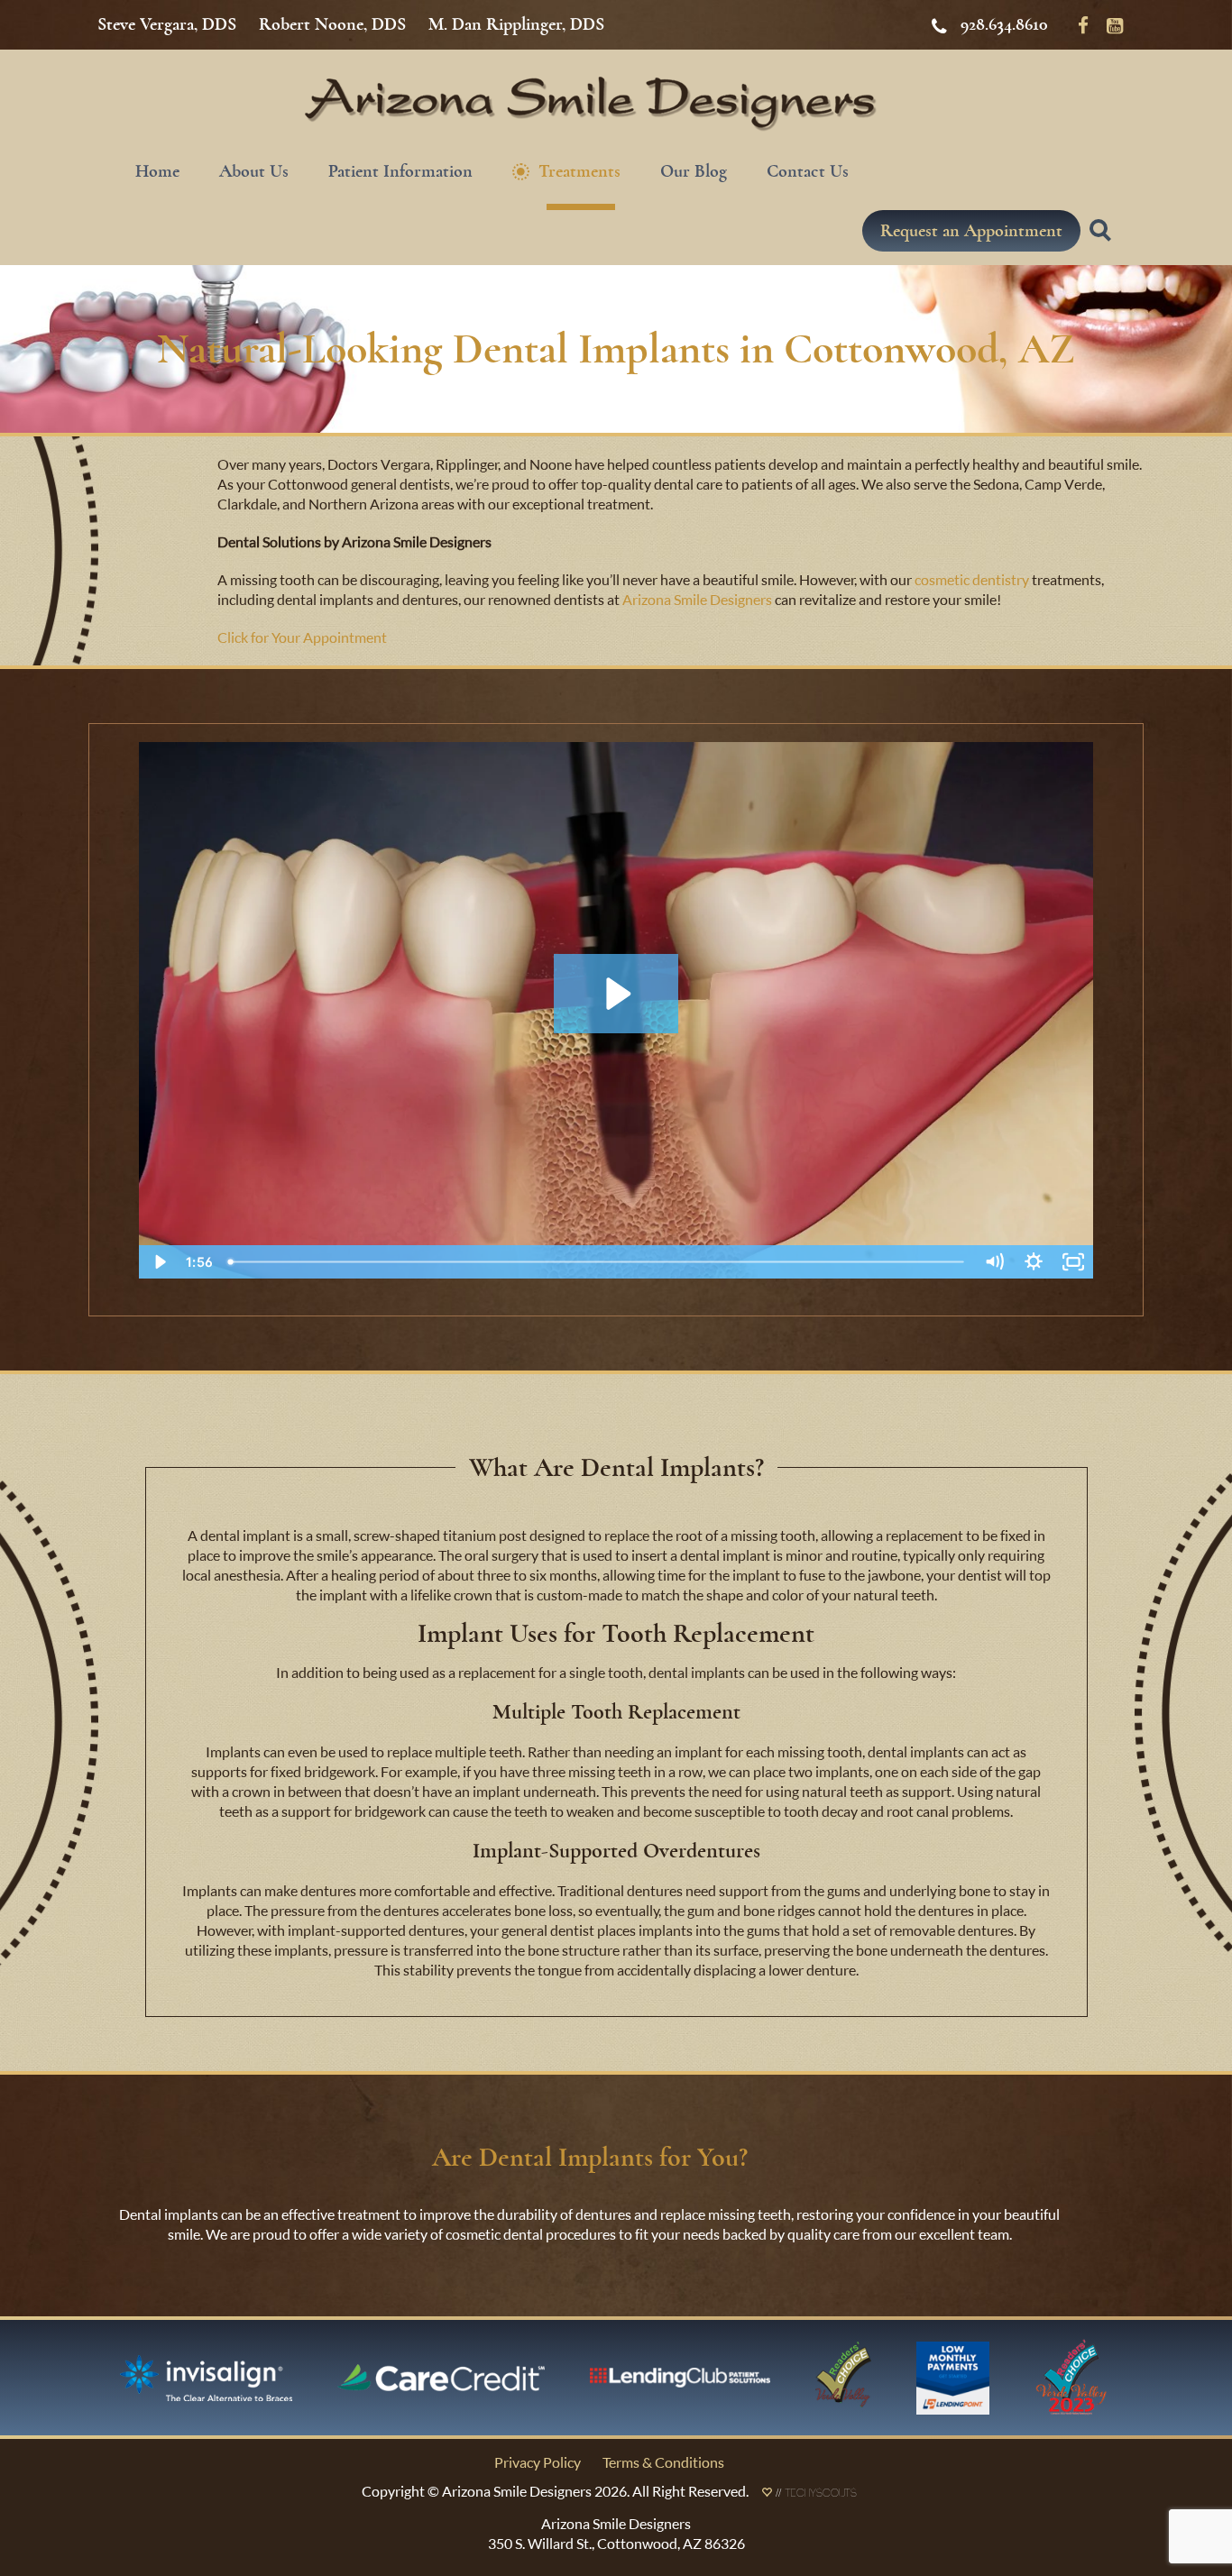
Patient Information (400, 171)
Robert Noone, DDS (332, 24)
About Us (254, 171)
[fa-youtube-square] (1115, 24)
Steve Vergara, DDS (167, 24)
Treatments (579, 171)
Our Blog (694, 171)
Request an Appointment (971, 230)
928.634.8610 (1004, 24)
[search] (1103, 241)
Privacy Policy (538, 2462)
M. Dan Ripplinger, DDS (516, 24)
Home (157, 171)
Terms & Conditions (663, 2462)
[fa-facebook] (1083, 24)
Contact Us (808, 171)
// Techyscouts (814, 2495)
